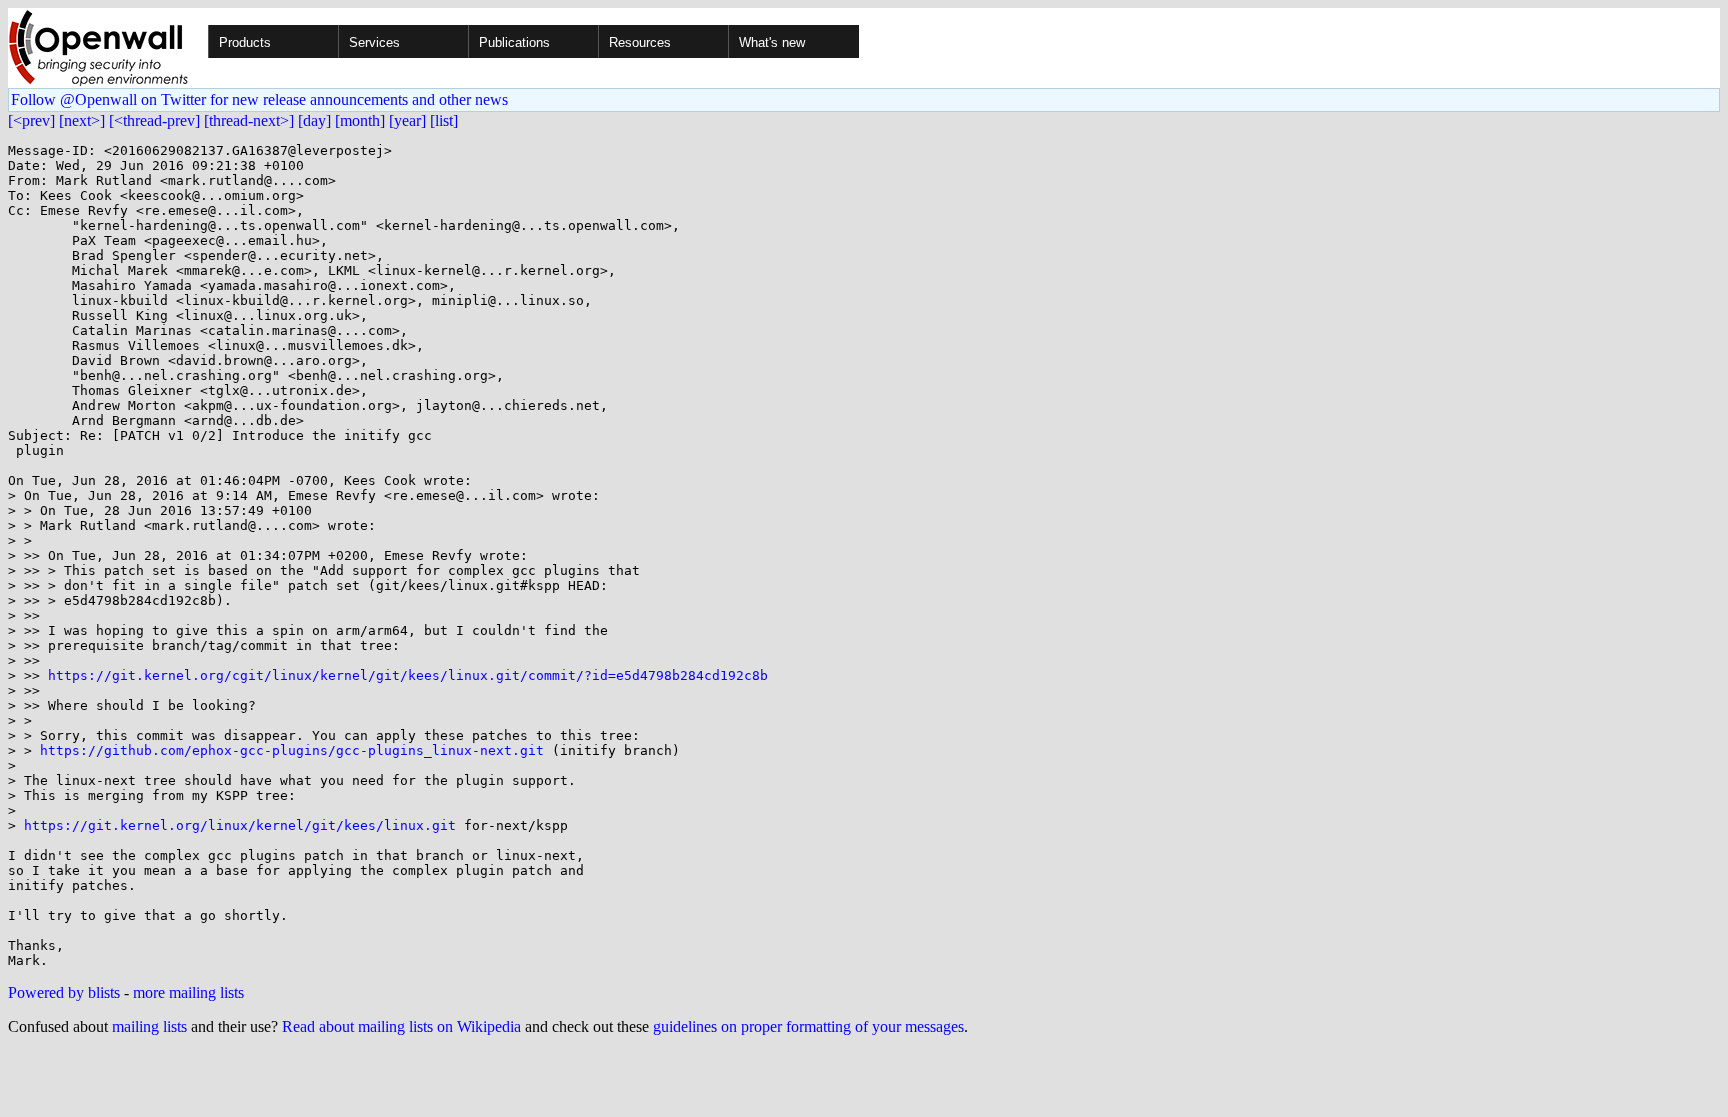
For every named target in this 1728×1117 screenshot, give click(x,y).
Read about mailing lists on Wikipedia (401, 1026)
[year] (407, 120)
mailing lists (149, 1026)
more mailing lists (188, 992)
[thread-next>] (249, 120)
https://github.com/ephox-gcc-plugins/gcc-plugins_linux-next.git (292, 750)
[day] (314, 120)
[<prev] (31, 120)
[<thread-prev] (154, 120)
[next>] (82, 120)
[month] (360, 120)
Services (374, 42)
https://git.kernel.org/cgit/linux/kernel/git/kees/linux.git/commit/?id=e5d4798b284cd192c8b (408, 675)
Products (245, 42)
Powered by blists (64, 992)
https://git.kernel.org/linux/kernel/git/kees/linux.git (240, 825)
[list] (444, 120)
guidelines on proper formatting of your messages (808, 1026)
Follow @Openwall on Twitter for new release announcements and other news (259, 99)
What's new (772, 42)
